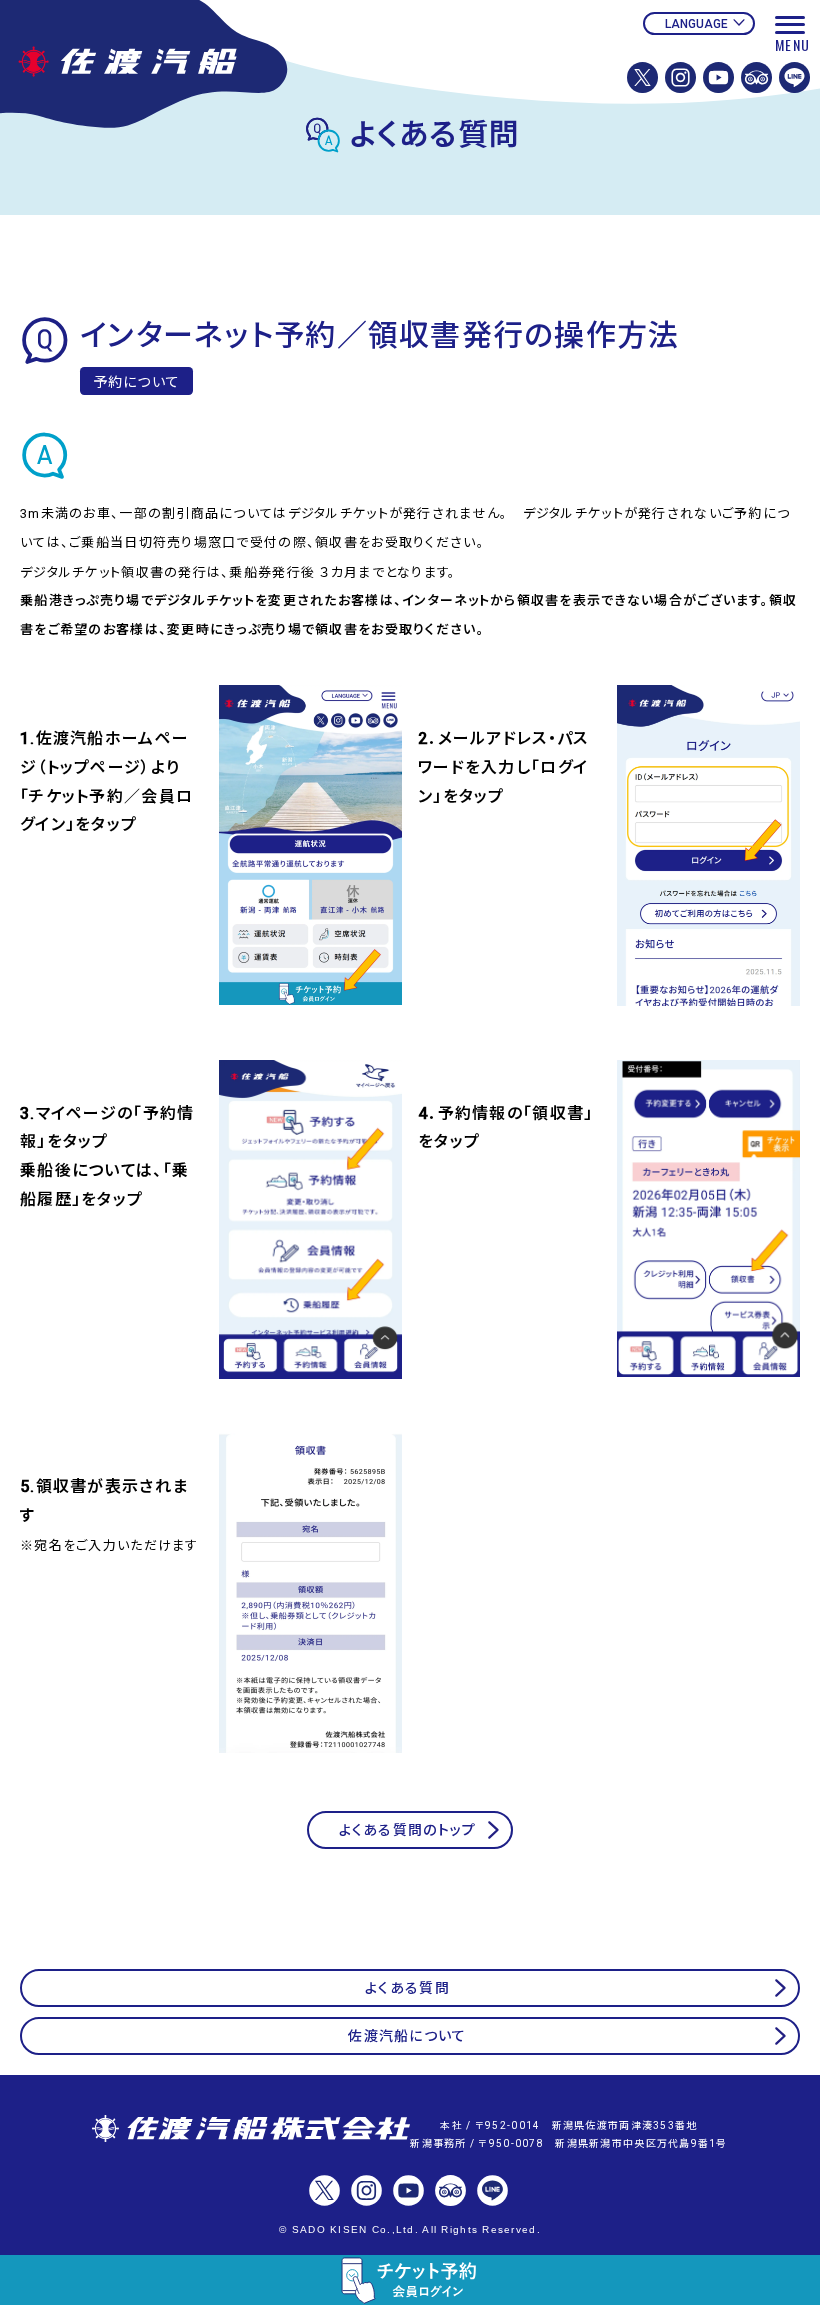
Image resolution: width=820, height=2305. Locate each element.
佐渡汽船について (407, 2036)
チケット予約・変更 (410, 2280)
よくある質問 (407, 1988)
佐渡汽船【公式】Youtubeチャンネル (718, 77)
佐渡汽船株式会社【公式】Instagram (680, 77)
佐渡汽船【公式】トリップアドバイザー (756, 77)
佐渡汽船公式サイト (155, 67)
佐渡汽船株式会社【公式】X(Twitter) (642, 77)
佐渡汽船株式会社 (251, 2130)
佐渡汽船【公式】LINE (794, 77)
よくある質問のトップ (408, 1830)
